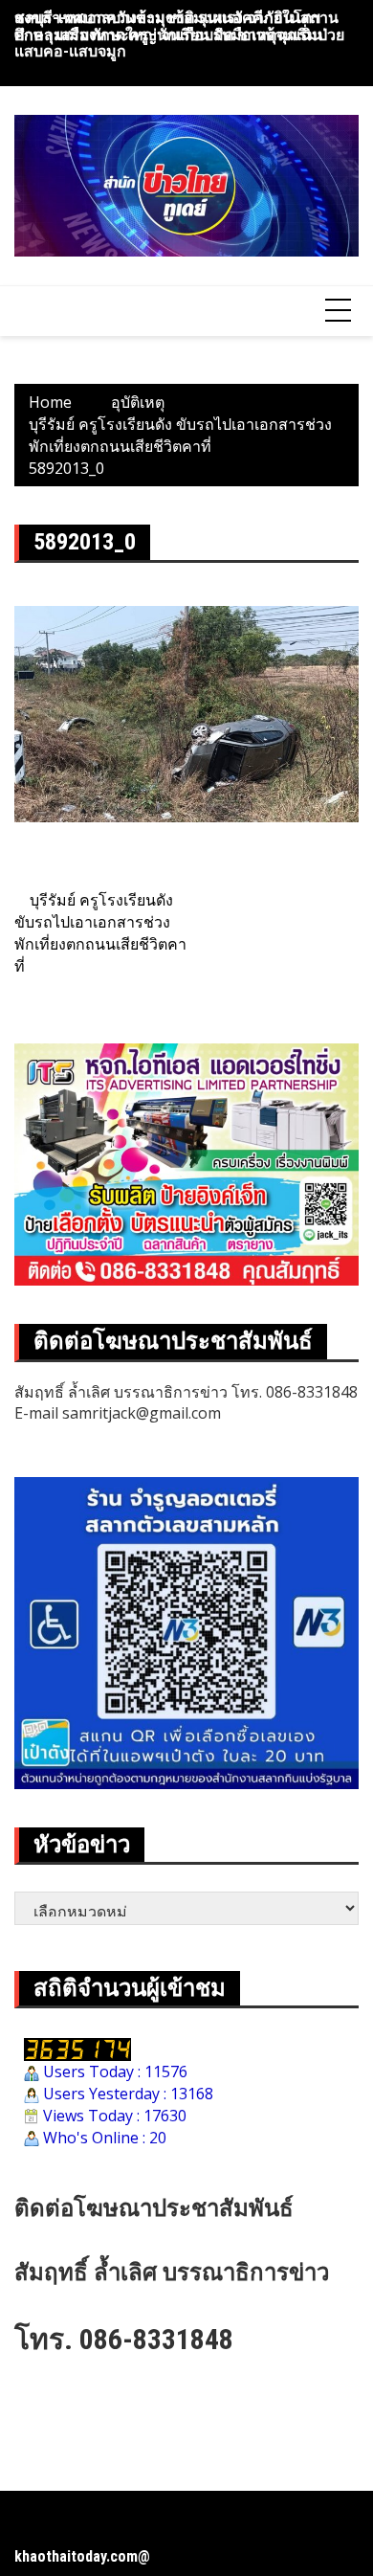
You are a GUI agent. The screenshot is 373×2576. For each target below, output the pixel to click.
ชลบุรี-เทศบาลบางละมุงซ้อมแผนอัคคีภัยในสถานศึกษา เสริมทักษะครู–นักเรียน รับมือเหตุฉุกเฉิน (176, 26)
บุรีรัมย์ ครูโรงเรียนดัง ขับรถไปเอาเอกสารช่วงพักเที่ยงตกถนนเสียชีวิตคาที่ (100, 933)
